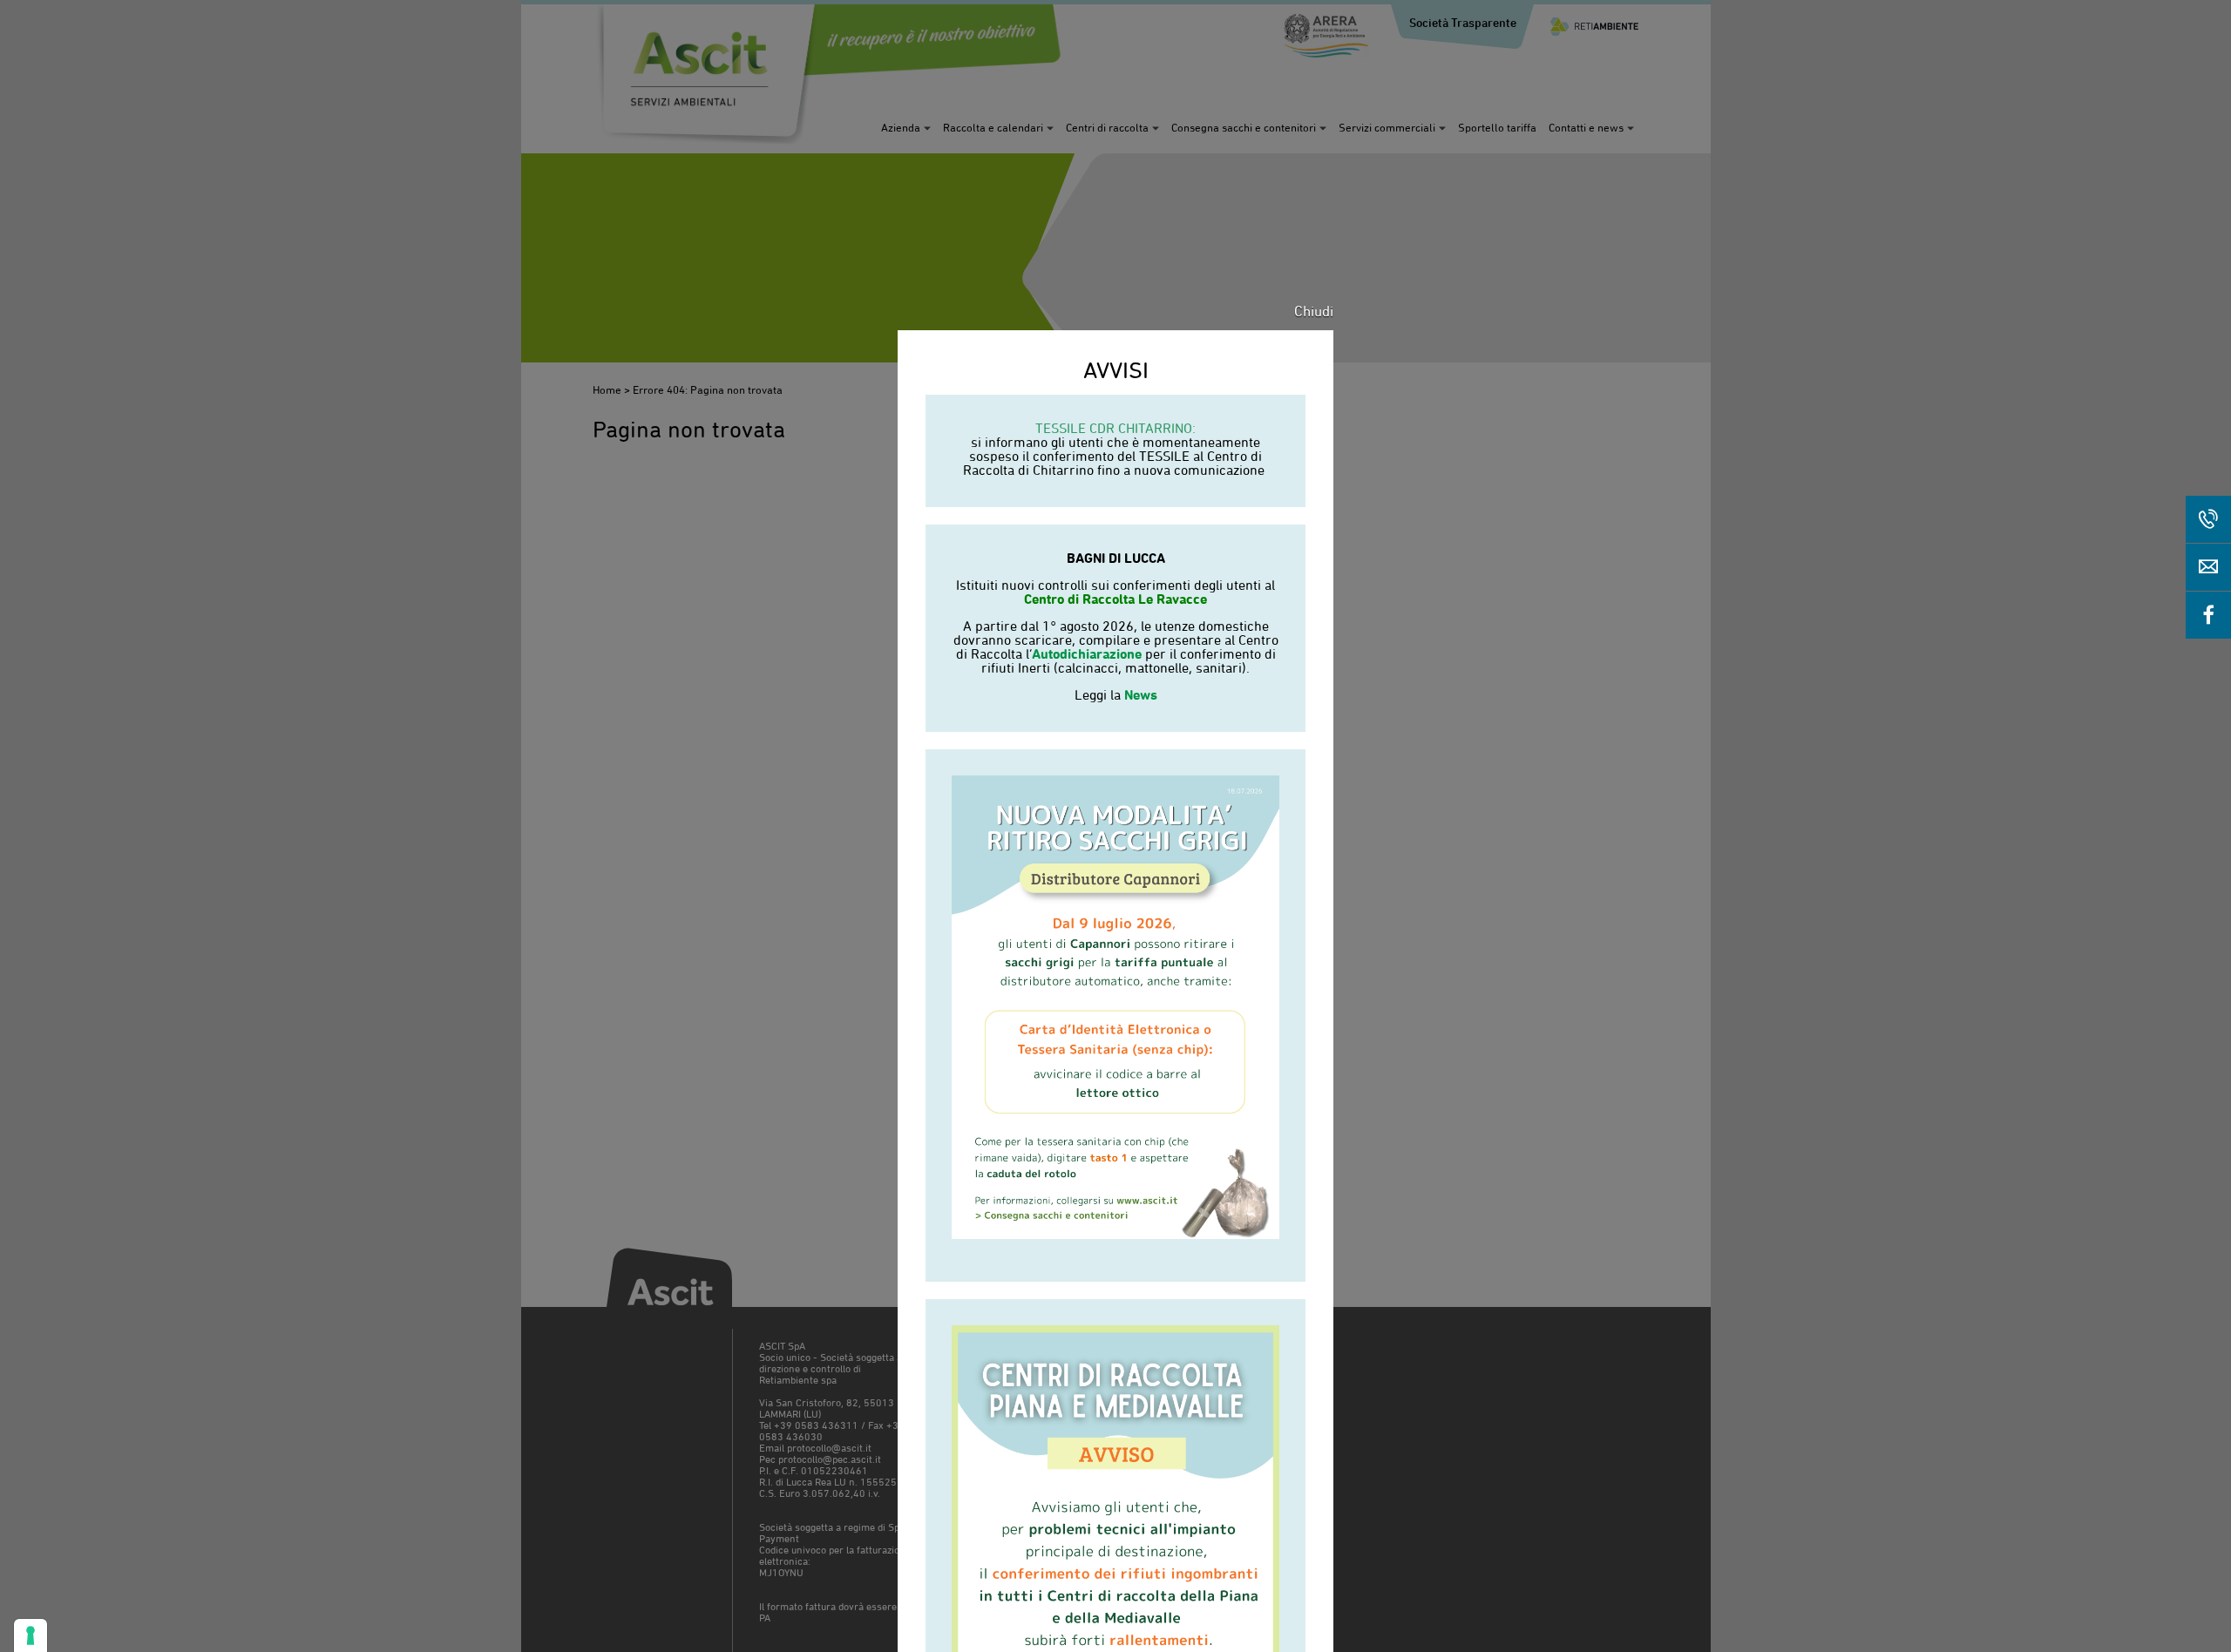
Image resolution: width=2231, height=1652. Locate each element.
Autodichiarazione (1087, 653)
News (1141, 694)
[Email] (2208, 567)
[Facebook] (2208, 615)
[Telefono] (2208, 519)
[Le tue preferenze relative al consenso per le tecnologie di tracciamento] (31, 1635)
